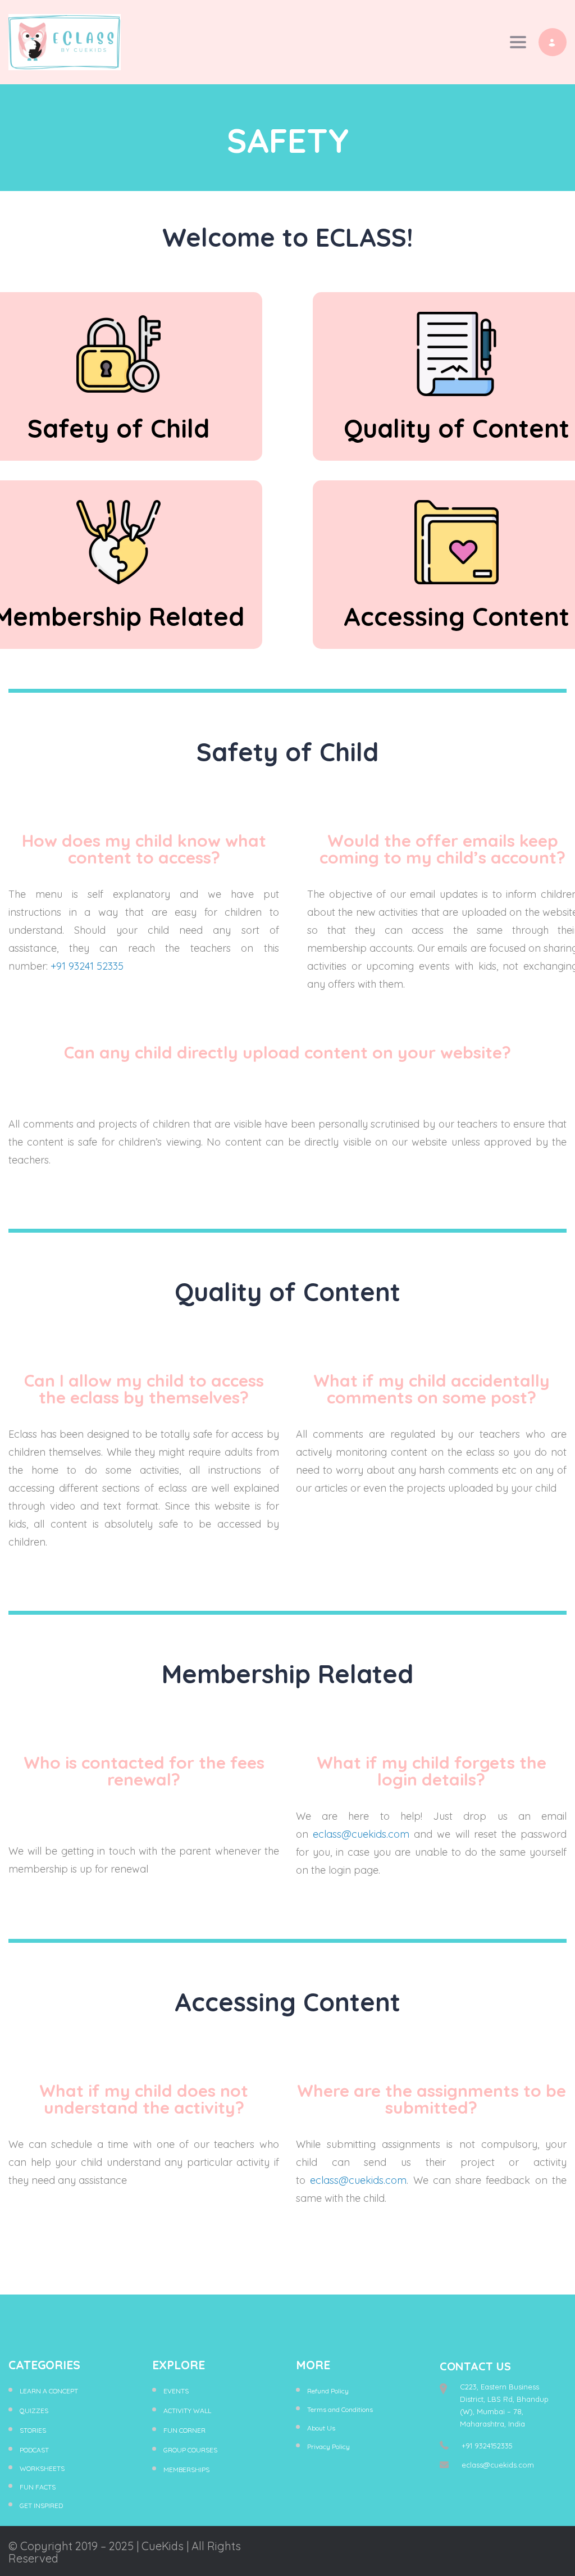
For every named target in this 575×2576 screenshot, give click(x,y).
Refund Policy (328, 2391)
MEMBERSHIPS (186, 2470)
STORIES (33, 2430)
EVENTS (176, 2391)
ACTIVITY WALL (187, 2411)
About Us (321, 2428)
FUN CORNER (184, 2430)
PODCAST (34, 2450)
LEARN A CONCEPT (49, 2391)
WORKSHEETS (42, 2468)
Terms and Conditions (340, 2409)
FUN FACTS (38, 2487)
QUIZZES (34, 2411)
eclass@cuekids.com (361, 1834)
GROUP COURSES (190, 2450)
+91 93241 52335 (87, 966)
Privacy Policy (328, 2446)
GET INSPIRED (41, 2505)
